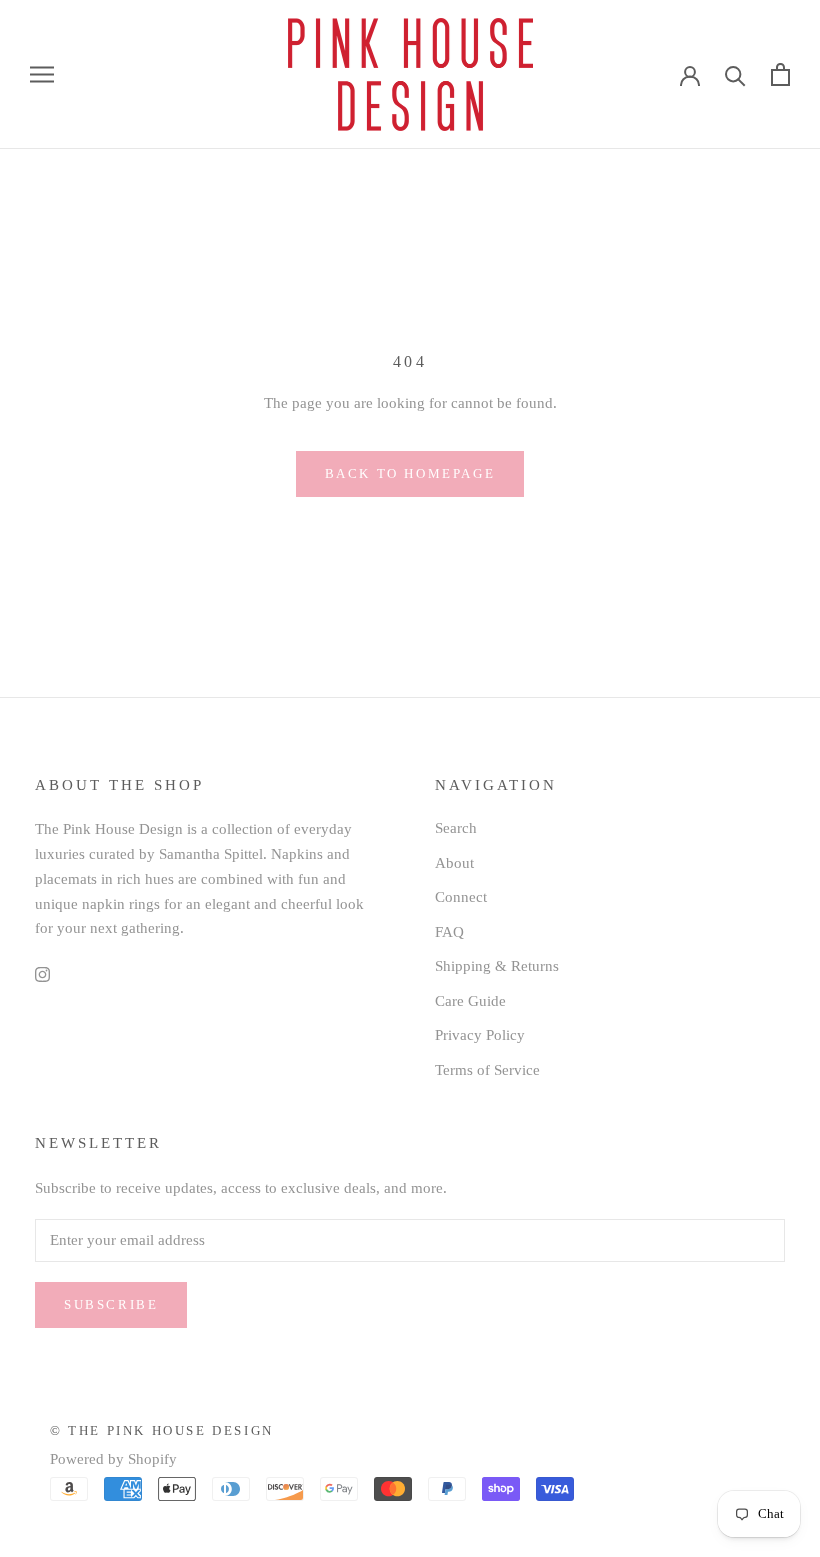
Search (456, 828)
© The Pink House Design (162, 1430)
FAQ (449, 932)
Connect (461, 897)
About (454, 863)
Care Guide (470, 1001)
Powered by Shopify (113, 1459)
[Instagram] (42, 973)
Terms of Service (487, 1070)
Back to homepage (410, 473)
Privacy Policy (480, 1035)
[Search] (735, 74)
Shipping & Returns (497, 966)
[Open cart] (780, 74)
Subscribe (111, 1304)
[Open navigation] (42, 74)
